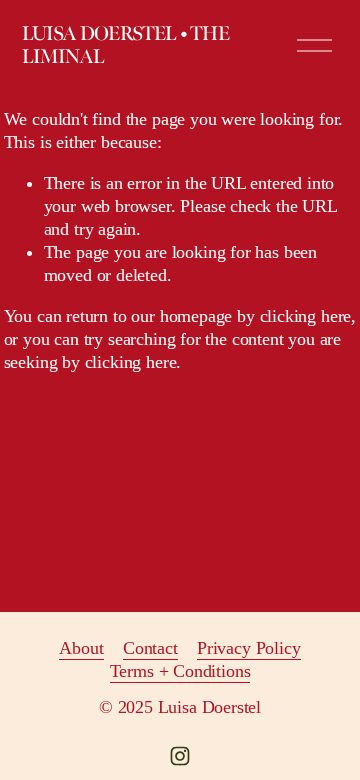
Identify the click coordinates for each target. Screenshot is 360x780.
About (81, 648)
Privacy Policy (249, 648)
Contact (150, 648)
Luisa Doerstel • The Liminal (125, 45)
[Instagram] (180, 756)
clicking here (306, 316)
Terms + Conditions (180, 671)
